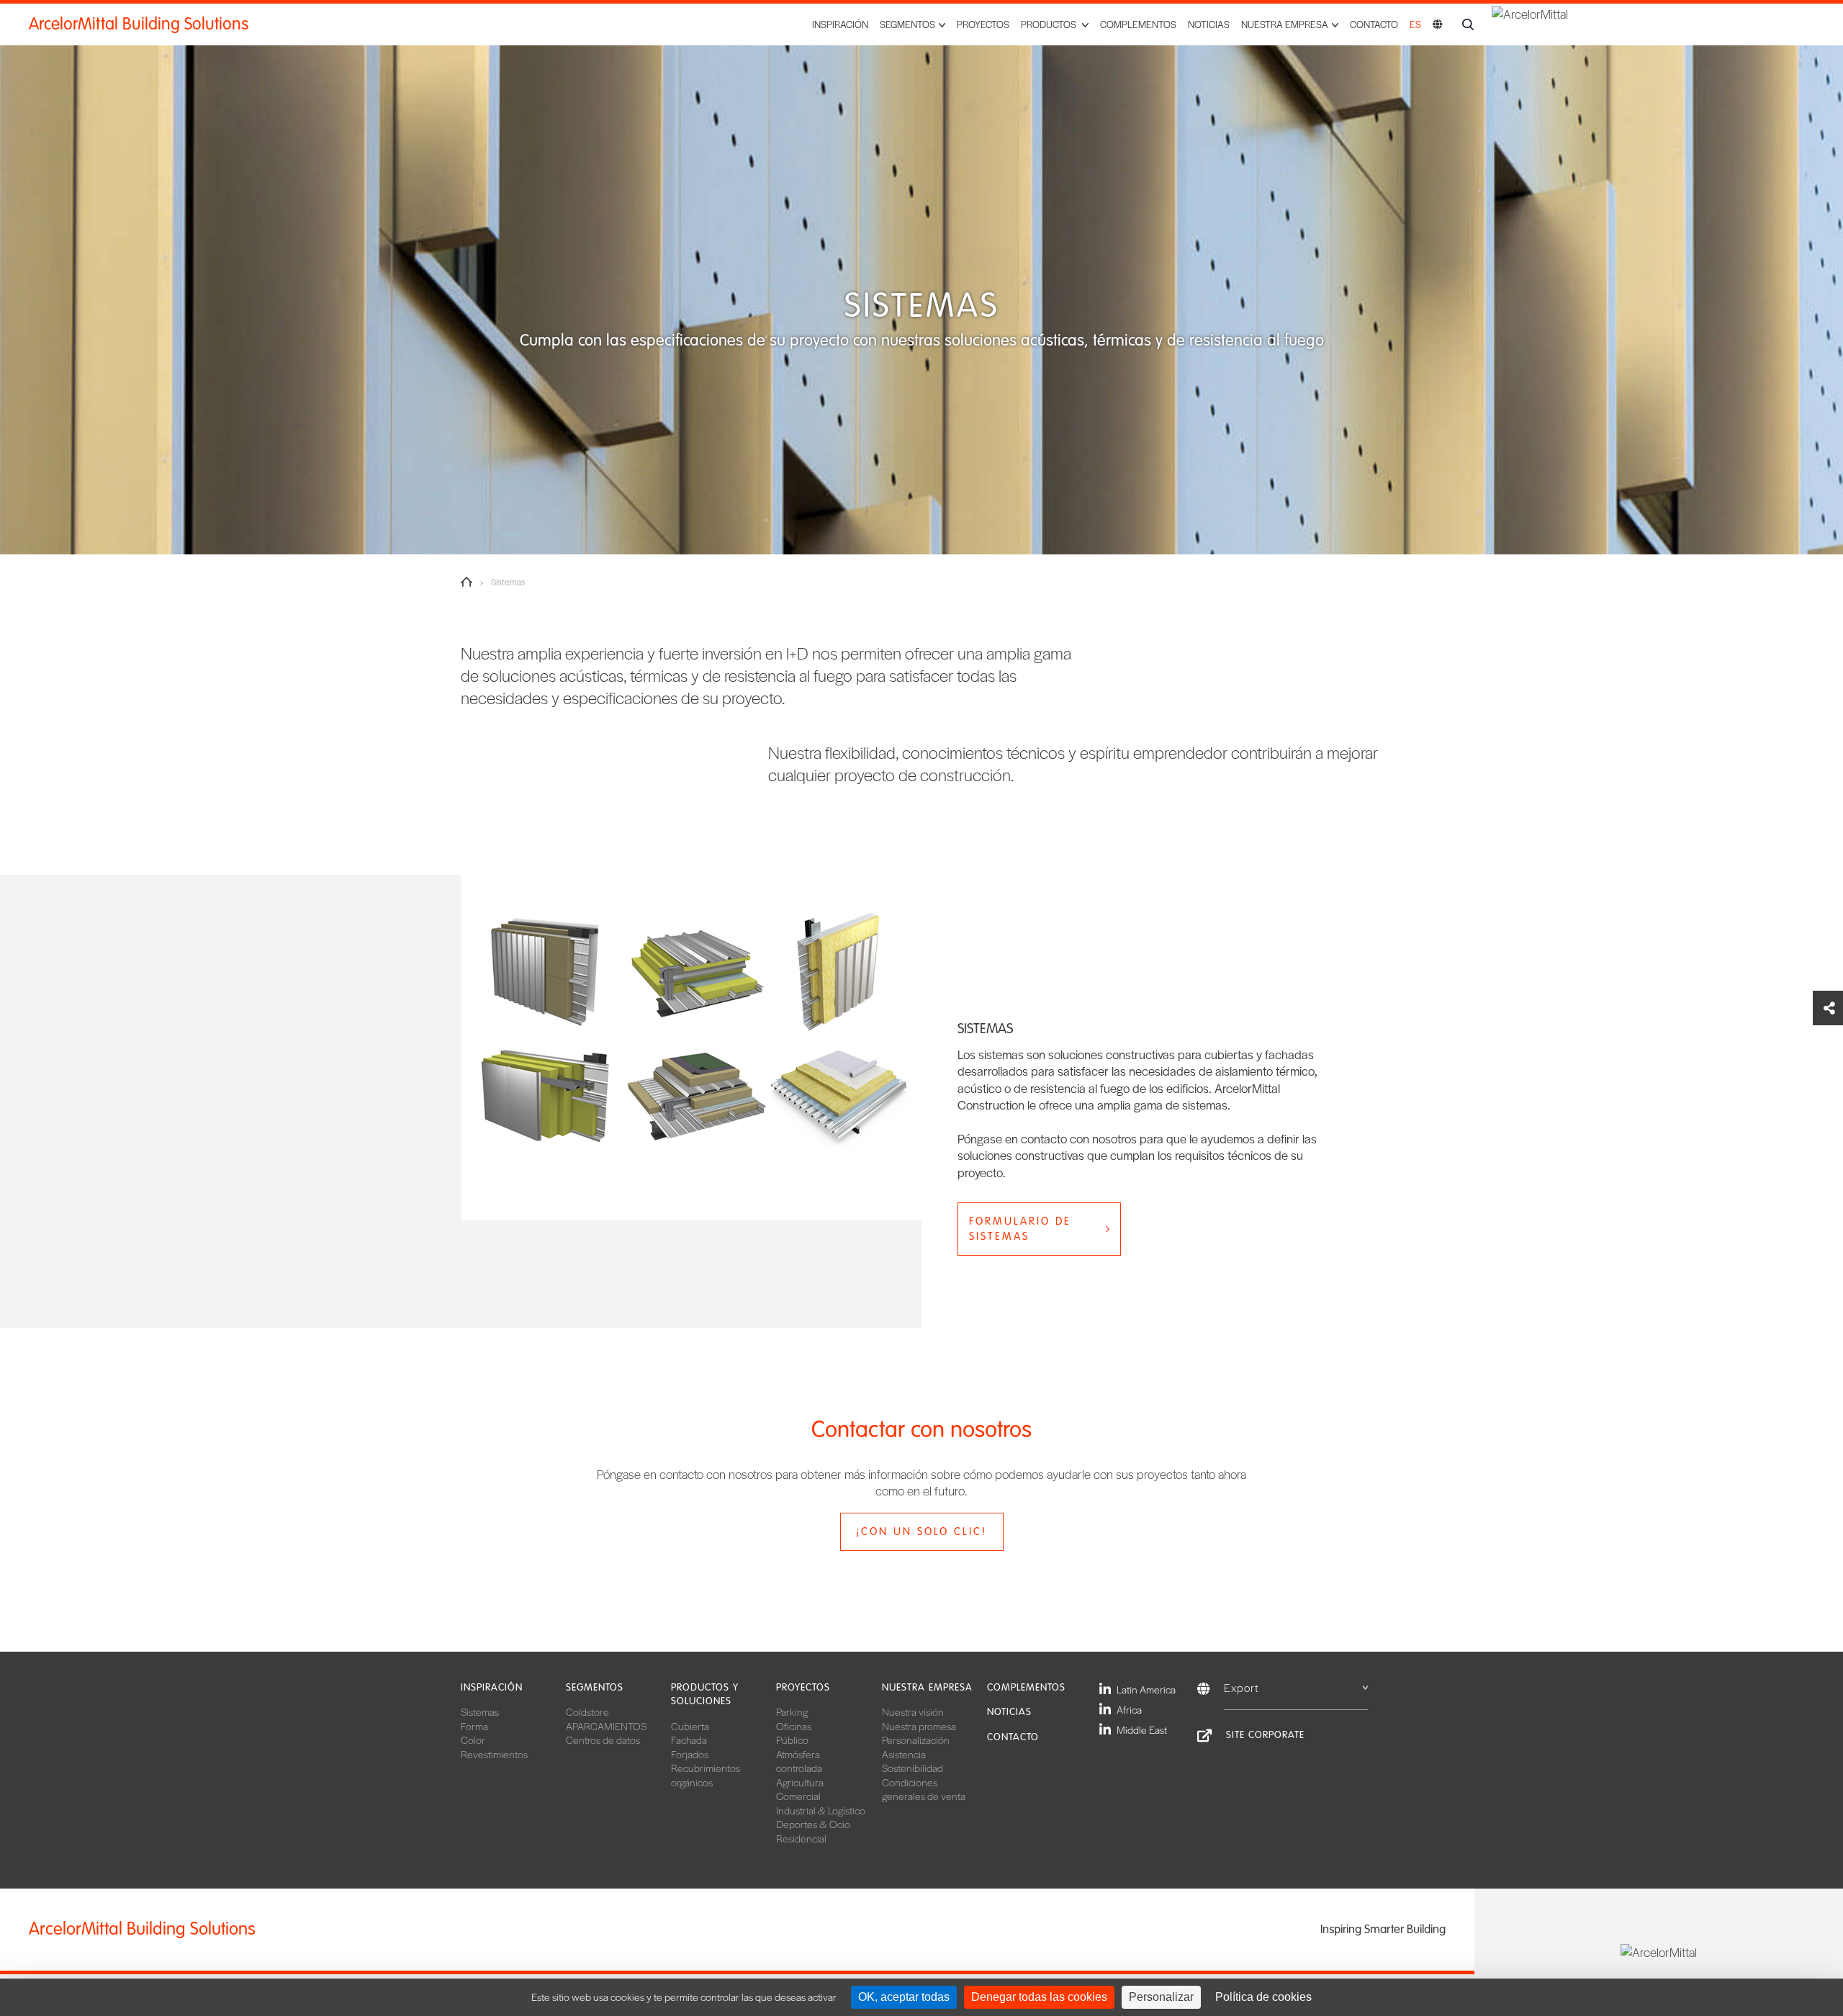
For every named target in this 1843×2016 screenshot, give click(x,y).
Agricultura (800, 1782)
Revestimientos (494, 1754)
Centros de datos (603, 1740)
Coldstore (587, 1711)
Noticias (1209, 24)
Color (473, 1740)
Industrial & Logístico (821, 1810)
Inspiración (840, 24)
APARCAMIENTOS (606, 1726)
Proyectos (983, 24)
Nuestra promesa (919, 1726)
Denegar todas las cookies (1039, 1997)
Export (1242, 1687)
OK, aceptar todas (904, 1997)
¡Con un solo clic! (921, 1531)
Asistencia (904, 1754)
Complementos (1138, 24)
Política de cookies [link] (1263, 1997)
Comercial (798, 1796)
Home (467, 582)
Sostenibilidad (913, 1768)
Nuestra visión (913, 1711)
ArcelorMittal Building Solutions (139, 24)
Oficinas (794, 1726)
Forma (474, 1726)
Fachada (689, 1740)
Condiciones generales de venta (924, 1789)
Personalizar (1161, 1997)
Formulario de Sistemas (1020, 1229)
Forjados (690, 1754)
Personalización (916, 1740)
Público (792, 1740)
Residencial (801, 1838)
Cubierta (690, 1726)
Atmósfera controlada (799, 1761)
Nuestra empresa (927, 1687)
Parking (792, 1711)
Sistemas (480, 1711)
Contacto (1374, 24)
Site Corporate (1265, 1735)
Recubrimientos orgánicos (706, 1775)
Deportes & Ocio (813, 1824)
